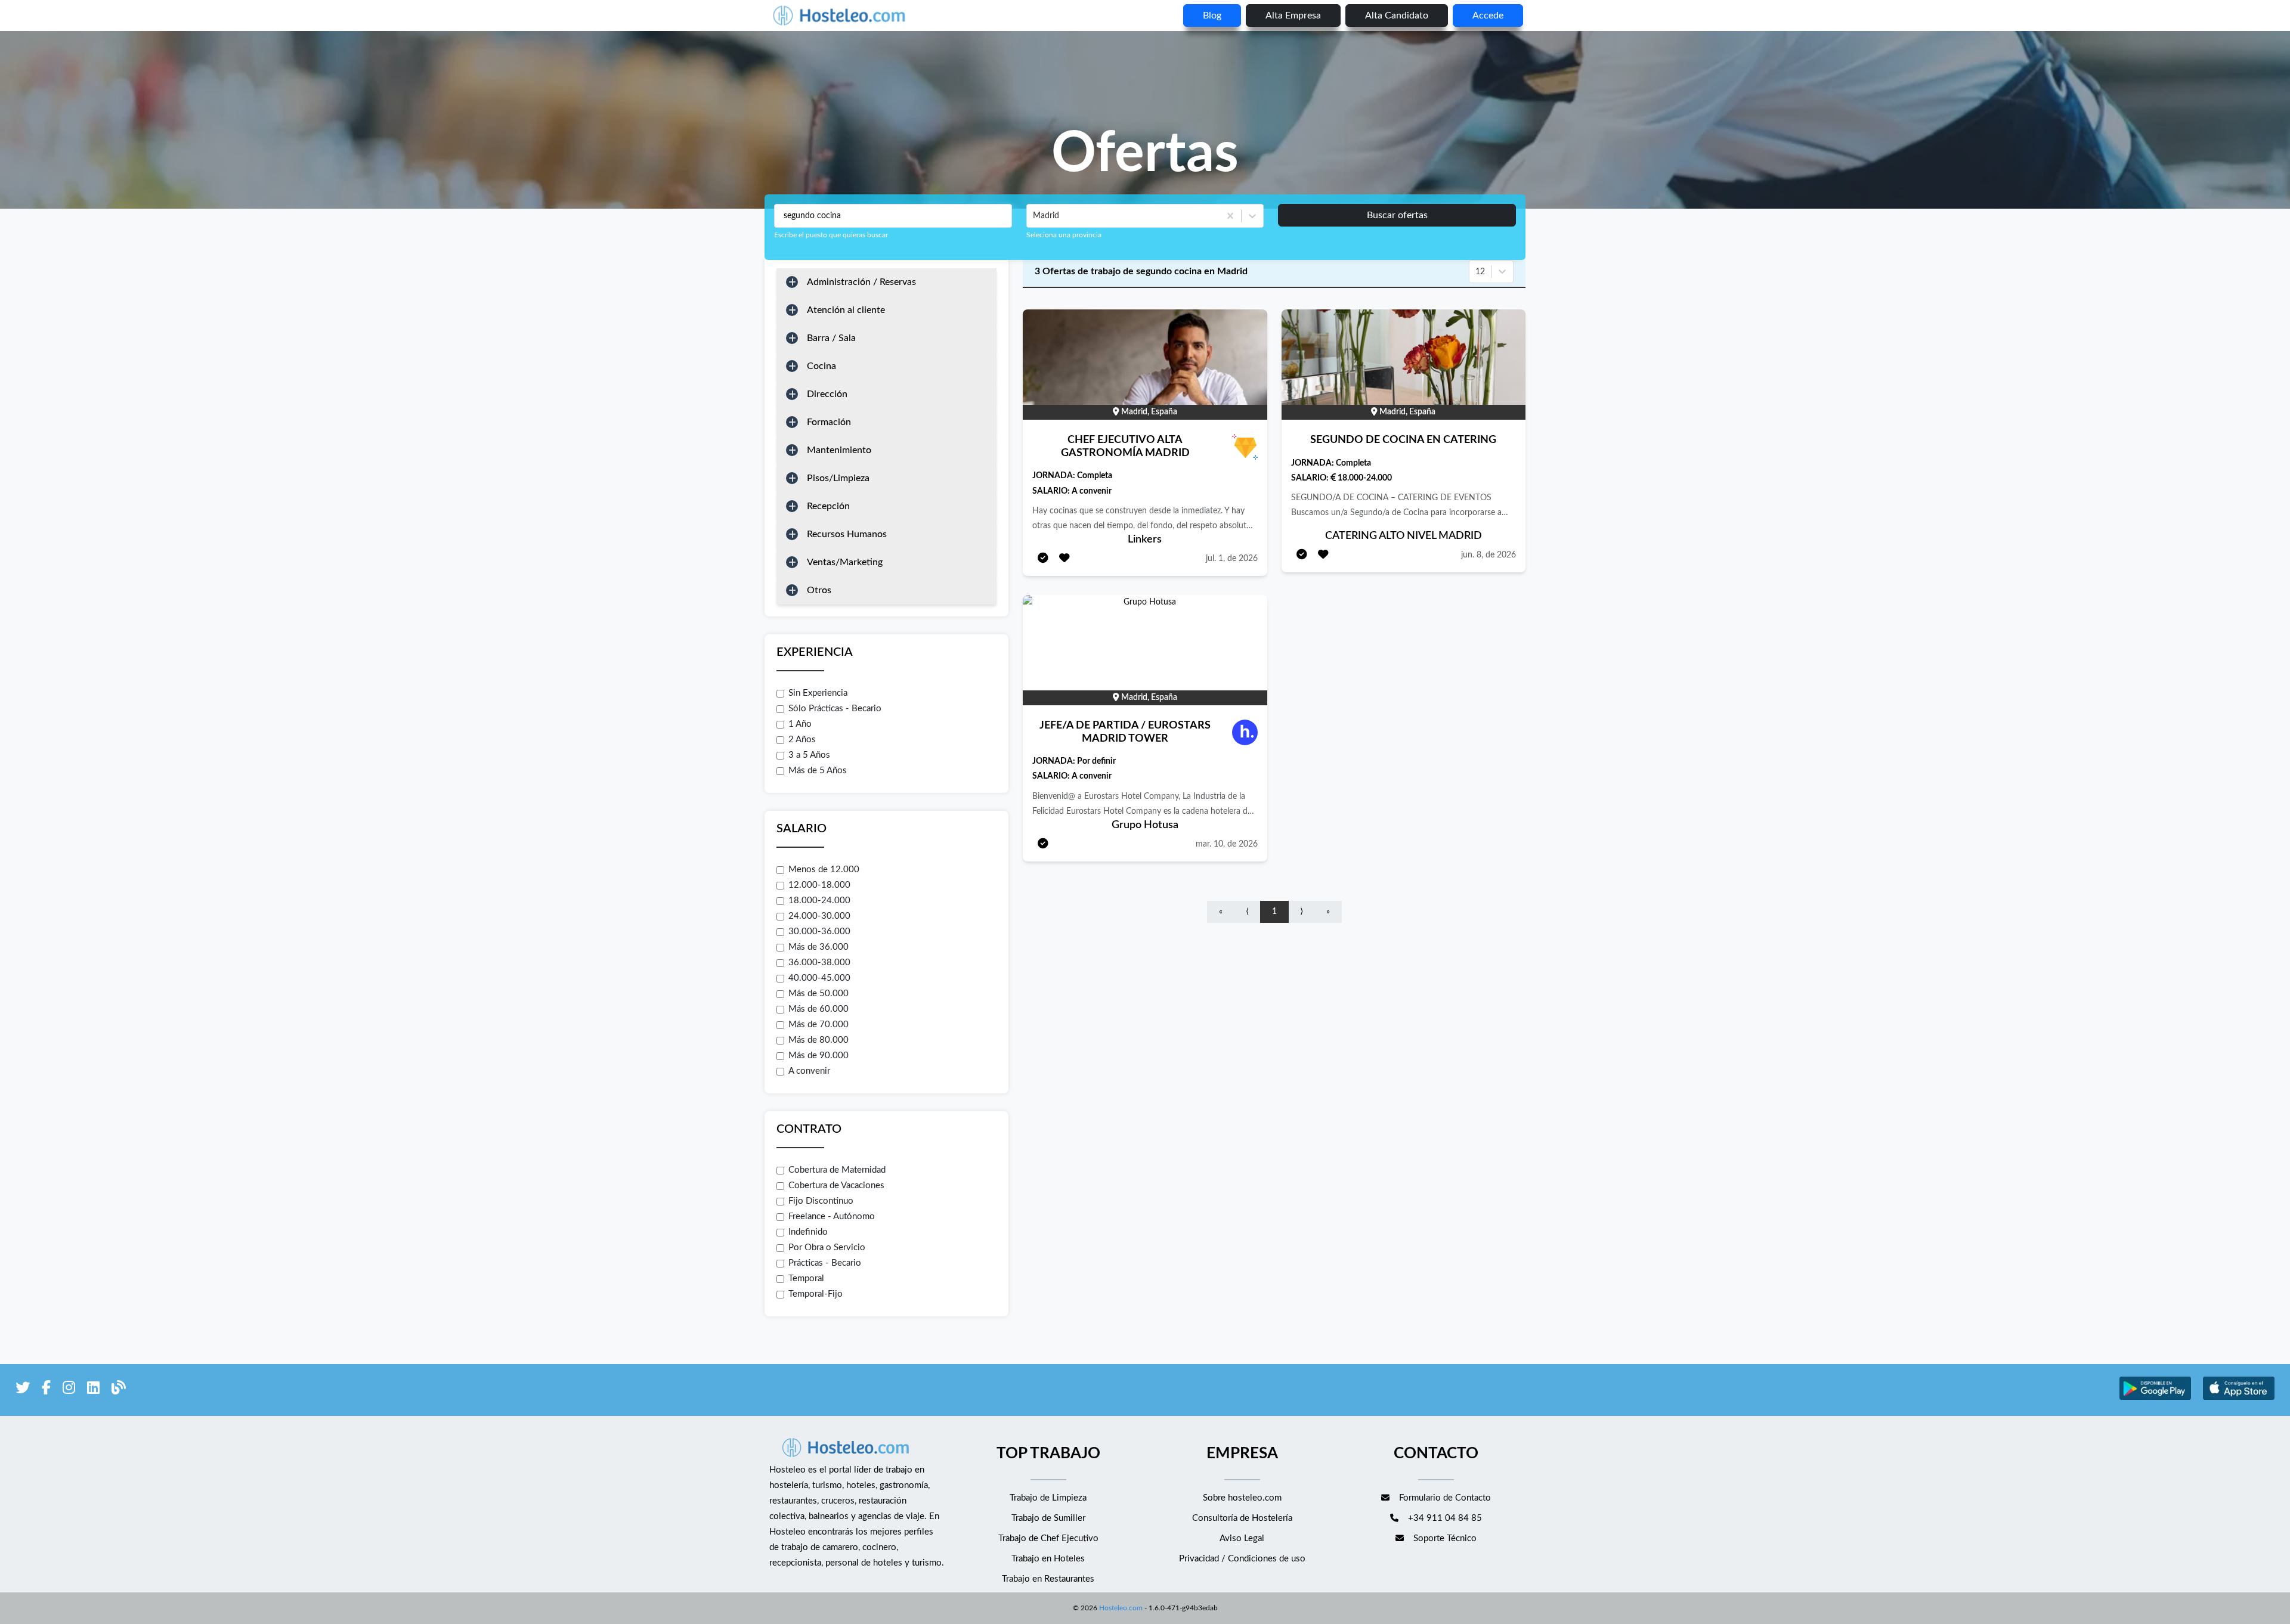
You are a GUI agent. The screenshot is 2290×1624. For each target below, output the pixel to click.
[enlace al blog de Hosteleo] (119, 1390)
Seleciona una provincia (1064, 235)
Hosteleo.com (1121, 1608)
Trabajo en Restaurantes (1048, 1579)
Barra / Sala (831, 338)
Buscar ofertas (1397, 215)
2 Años (802, 740)
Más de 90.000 (818, 1056)
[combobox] (1034, 216)
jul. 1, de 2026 (1232, 559)
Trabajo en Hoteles (1048, 1559)
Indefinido (808, 1232)
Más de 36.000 (818, 947)
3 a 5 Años (809, 755)
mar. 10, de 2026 (1227, 844)
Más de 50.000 (818, 994)
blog (1212, 16)
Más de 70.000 (818, 1025)
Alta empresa (1293, 16)
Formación (829, 422)
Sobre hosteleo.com (1242, 1498)
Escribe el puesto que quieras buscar (831, 235)
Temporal (806, 1279)
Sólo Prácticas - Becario (835, 709)
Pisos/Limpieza (838, 478)
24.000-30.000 (819, 916)
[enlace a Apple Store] (2239, 1398)
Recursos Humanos (847, 534)
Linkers (1145, 540)
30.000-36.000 (819, 932)
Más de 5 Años (818, 771)
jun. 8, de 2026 (1488, 555)
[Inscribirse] (1043, 559)
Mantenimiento (839, 450)
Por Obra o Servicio (827, 1248)
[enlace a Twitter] (23, 1390)
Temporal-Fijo (816, 1294)
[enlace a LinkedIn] (93, 1390)
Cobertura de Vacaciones (836, 1186)
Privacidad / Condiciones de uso (1242, 1559)
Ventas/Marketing (845, 562)
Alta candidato (1397, 16)
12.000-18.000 (819, 885)
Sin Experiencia (818, 693)
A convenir (809, 1071)
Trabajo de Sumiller (1048, 1518)
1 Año (800, 724)
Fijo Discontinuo (821, 1201)
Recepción (828, 506)
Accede (1488, 16)
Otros (819, 590)
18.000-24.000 (819, 901)
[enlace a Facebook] (46, 1390)
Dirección (827, 394)
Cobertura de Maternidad (837, 1170)
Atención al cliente (846, 310)
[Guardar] (1064, 559)
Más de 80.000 (818, 1040)
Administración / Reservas (861, 282)
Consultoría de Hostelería (1242, 1518)
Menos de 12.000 (824, 870)
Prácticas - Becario (825, 1263)
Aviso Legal (1242, 1538)
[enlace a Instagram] (69, 1390)
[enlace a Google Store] (2155, 1398)
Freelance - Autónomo (832, 1217)
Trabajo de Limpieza (1048, 1498)
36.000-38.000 (819, 963)
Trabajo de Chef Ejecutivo (1048, 1538)
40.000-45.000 (819, 978)
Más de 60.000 (818, 1009)
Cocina (821, 366)
